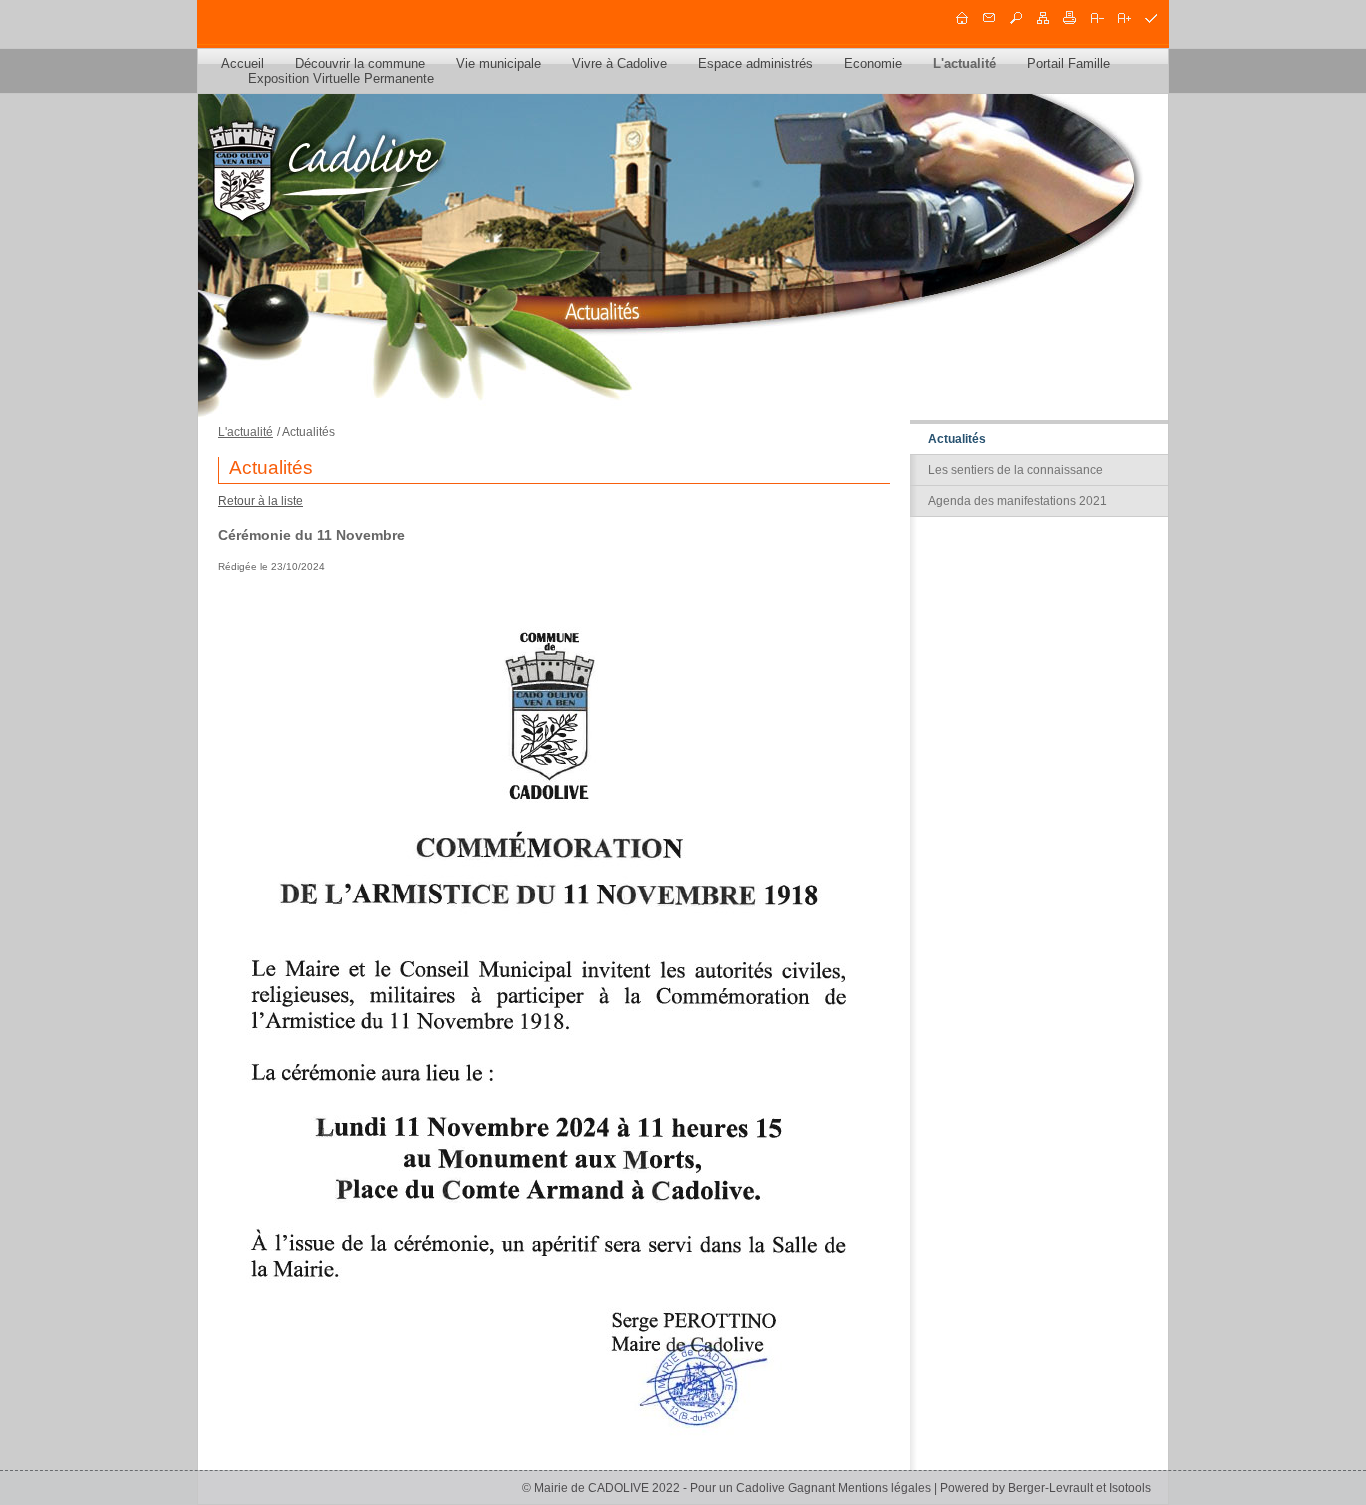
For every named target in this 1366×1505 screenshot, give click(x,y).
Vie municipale (498, 63)
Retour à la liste (260, 501)
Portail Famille (1068, 63)
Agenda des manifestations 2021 (1017, 501)
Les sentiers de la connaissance (1015, 470)
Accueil (242, 63)
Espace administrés (755, 63)
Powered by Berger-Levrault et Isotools (1045, 1488)
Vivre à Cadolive (619, 63)
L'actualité (964, 63)
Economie (873, 63)
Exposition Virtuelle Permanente (341, 78)
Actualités (957, 439)
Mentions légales (884, 1488)
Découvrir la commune (360, 63)
